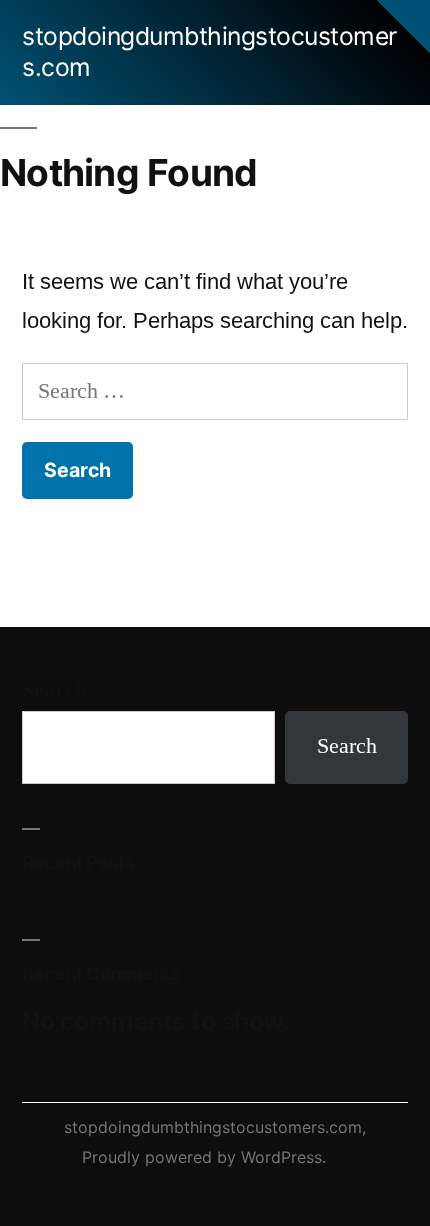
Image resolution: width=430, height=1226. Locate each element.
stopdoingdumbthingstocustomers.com (213, 1127)
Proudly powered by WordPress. (204, 1157)
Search (54, 690)
